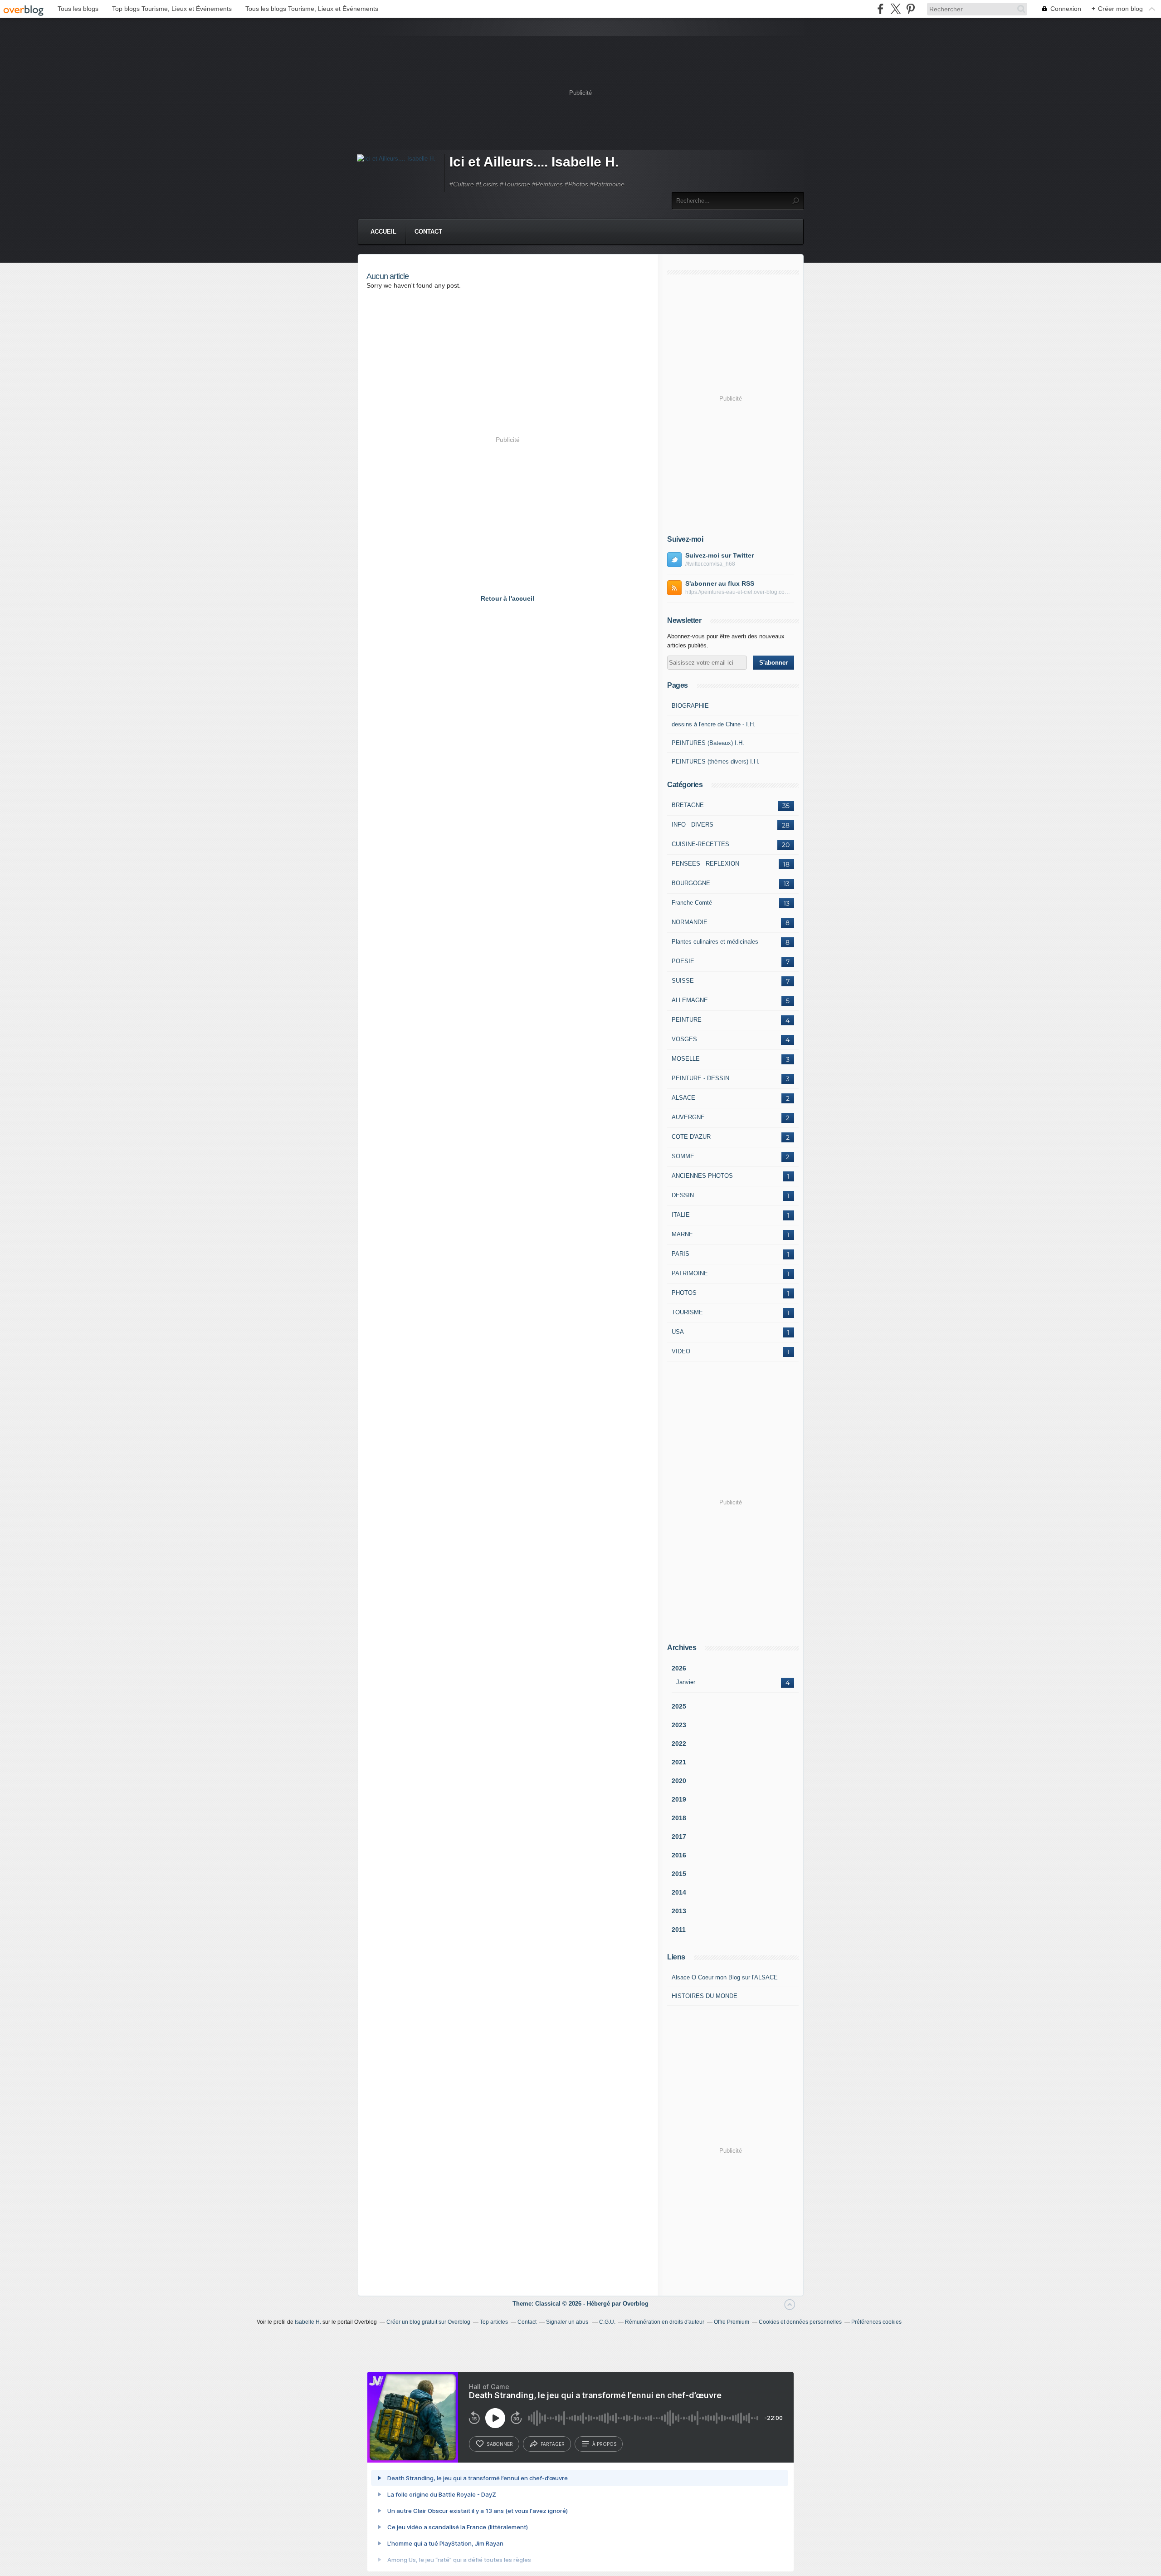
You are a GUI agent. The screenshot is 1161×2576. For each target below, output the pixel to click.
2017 (679, 1837)
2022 (679, 1743)
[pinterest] (910, 9)
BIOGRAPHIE (690, 706)
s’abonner (500, 2444)
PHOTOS (684, 1293)
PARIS (681, 1254)
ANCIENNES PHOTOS (702, 1176)
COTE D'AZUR (691, 1137)
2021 (679, 1762)
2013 (679, 1911)
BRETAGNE (688, 805)
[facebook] (881, 9)
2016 (679, 1855)
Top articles (494, 2322)
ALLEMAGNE (690, 1000)
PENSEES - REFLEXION (705, 864)
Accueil (383, 232)
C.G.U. (607, 2322)
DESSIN (683, 1195)
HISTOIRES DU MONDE (705, 1996)
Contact (428, 232)
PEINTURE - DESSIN (700, 1078)
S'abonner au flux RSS (720, 583)
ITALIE (681, 1215)
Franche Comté (692, 903)
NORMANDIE (690, 922)
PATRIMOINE (690, 1273)
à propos (604, 2444)
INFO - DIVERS (693, 825)
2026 (679, 1668)
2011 (679, 1930)
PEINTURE (687, 1020)
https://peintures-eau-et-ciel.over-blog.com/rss (740, 592)
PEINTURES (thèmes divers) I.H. (716, 762)
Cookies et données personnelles (800, 2322)
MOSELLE (686, 1059)
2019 (679, 1799)
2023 (679, 1725)
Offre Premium (732, 2322)
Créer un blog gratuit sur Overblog (428, 2322)
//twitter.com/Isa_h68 (710, 564)
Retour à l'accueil (507, 598)
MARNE (682, 1234)
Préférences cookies (876, 2322)
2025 (679, 1706)
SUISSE (683, 981)
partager (553, 2444)
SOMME (683, 1156)
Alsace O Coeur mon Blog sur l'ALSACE (725, 1977)
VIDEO (681, 1351)
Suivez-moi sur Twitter (720, 555)
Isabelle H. (308, 2322)
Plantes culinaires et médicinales (715, 942)
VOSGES (684, 1039)
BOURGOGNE (691, 883)
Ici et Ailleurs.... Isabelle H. (534, 162)
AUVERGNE (688, 1117)
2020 (679, 1781)
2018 (679, 1818)
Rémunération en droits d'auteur (665, 2322)
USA (678, 1332)
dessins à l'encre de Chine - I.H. (714, 724)
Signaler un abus (568, 2322)
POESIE (683, 961)
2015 (679, 1874)
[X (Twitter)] (895, 9)
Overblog (636, 2304)
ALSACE (683, 1098)
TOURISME (687, 1312)
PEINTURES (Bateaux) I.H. (708, 743)
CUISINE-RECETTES (700, 844)
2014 (679, 1892)
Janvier (686, 1682)
